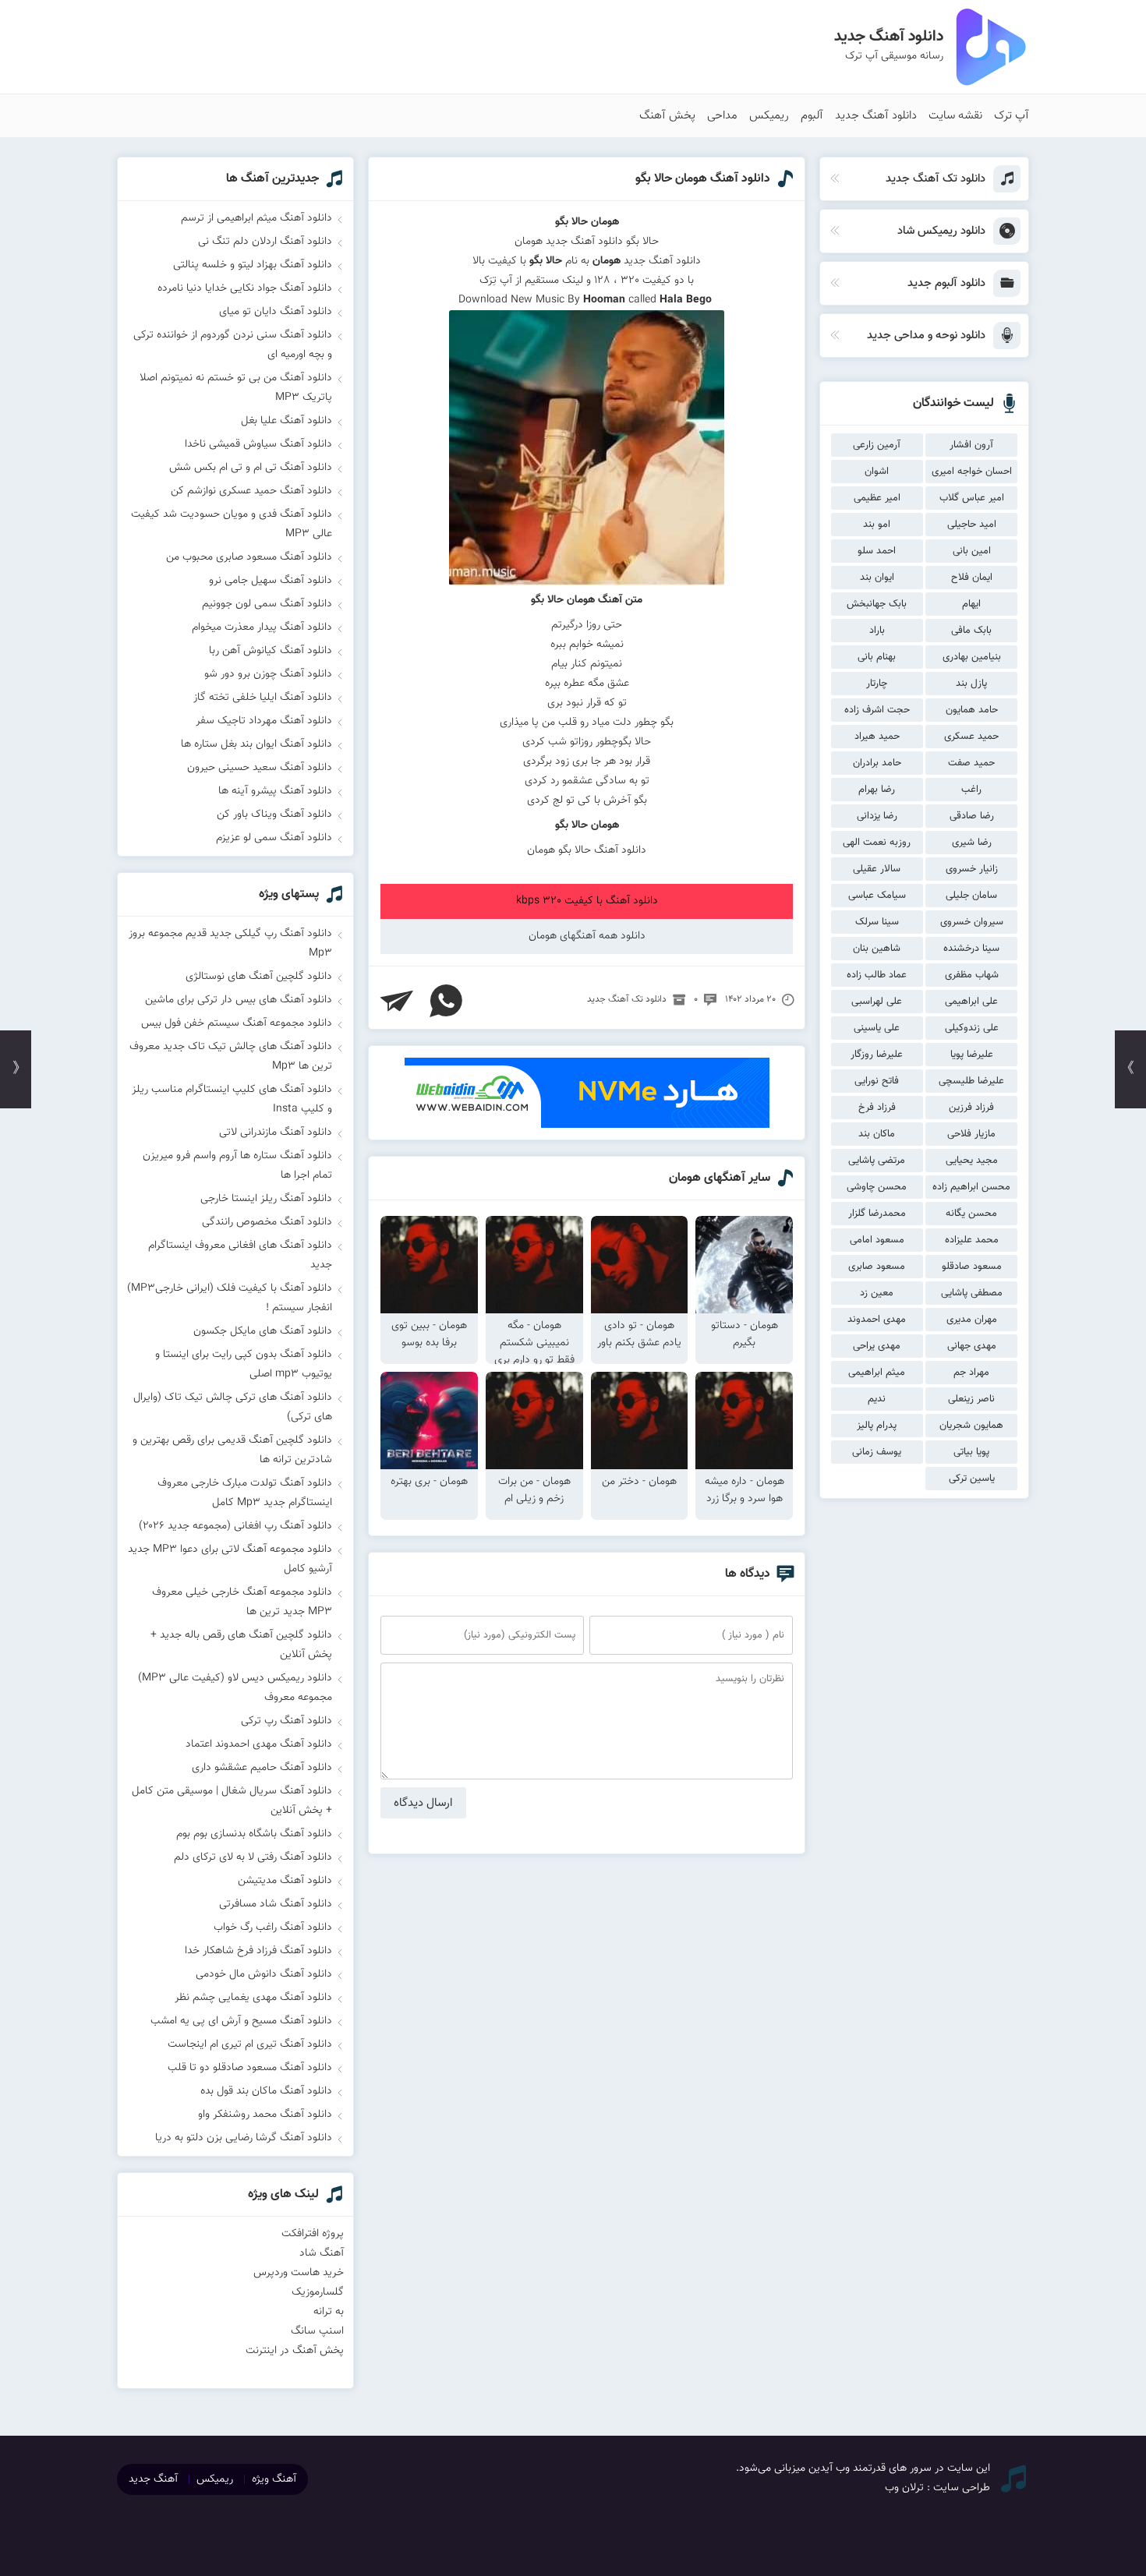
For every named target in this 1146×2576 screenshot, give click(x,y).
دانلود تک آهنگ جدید (627, 999)
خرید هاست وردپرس (299, 2273)
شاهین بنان (877, 949)
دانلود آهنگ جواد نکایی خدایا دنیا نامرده (245, 288)
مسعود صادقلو (972, 1267)
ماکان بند (877, 1134)
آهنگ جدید (153, 2479)
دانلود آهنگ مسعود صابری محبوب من (249, 557)
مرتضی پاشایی (877, 1161)
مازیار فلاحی (971, 1134)
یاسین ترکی (972, 1479)
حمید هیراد (877, 737)
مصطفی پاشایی (972, 1293)
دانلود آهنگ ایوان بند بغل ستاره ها (256, 744)
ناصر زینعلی (971, 1399)
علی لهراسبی (877, 1002)
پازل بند (971, 684)
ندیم (877, 1399)
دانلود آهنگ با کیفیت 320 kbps (587, 901)
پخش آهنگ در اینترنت (295, 2351)
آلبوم (812, 116)
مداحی (722, 116)
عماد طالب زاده (877, 975)
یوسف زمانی (877, 1452)
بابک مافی (971, 631)
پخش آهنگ (667, 116)
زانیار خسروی (972, 869)
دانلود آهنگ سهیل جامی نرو (271, 581)
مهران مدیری (972, 1320)
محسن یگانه (971, 1214)
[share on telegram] (397, 1001)
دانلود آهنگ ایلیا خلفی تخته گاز (263, 698)
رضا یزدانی (877, 816)
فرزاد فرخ (877, 1108)
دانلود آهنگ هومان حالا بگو (703, 179)
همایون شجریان (971, 1426)
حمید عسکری (971, 737)
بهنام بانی (877, 657)
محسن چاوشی (877, 1187)
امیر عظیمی (877, 498)
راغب (971, 790)
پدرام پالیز (877, 1426)
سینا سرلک (877, 922)
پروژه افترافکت (313, 2234)
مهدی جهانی (972, 1346)
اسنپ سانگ (317, 2331)
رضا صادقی (972, 816)
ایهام (971, 604)
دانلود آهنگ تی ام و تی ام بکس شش (251, 468)
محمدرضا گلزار (877, 1214)
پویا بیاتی (971, 1452)
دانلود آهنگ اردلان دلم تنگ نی (265, 242)
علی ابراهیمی (971, 1002)
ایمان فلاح (972, 578)
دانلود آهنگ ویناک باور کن (274, 814)
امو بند (877, 525)
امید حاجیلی (972, 525)
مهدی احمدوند (877, 1320)
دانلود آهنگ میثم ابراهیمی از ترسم (256, 218)
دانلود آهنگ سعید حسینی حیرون (260, 768)
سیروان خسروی (972, 922)
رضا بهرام (877, 790)
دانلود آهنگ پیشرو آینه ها (275, 791)
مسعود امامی (877, 1240)
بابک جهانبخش (877, 604)
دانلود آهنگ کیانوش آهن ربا (271, 651)
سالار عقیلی (877, 869)
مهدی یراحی (877, 1346)
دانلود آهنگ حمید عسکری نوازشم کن (251, 491)
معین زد (877, 1293)
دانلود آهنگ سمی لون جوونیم (267, 604)
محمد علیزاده (972, 1240)
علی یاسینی (877, 1028)
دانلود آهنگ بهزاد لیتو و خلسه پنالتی (253, 265)
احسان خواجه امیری (972, 472)
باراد (877, 631)
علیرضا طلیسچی (971, 1081)
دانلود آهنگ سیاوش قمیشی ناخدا (258, 444)
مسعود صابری (877, 1267)
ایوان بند (877, 578)
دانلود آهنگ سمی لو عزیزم (274, 838)
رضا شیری (972, 843)
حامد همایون (972, 710)
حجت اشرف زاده (877, 710)
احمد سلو (877, 551)
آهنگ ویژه (274, 2479)
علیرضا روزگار (877, 1055)
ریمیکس (769, 116)
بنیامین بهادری (972, 657)
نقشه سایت (955, 116)
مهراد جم (971, 1373)
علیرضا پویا (972, 1055)
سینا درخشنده (971, 949)
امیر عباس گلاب (972, 498)
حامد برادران (877, 763)
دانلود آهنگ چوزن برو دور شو (268, 674)
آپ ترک (1012, 116)
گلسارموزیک (318, 2292)
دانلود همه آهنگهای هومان (587, 936)
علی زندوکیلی (972, 1028)
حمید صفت (971, 763)
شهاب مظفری (972, 975)
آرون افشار (971, 445)
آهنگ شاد (322, 2253)
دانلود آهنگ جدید (876, 116)
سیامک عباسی (877, 896)
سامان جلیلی (971, 896)
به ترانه (329, 2312)
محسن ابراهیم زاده (971, 1187)
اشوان (877, 472)
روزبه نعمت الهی (877, 843)
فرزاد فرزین (971, 1108)
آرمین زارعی (877, 445)
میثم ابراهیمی (877, 1373)
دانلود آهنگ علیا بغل (286, 421)
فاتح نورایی (877, 1081)
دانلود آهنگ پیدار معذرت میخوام (262, 627)
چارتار (877, 684)
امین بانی (972, 551)
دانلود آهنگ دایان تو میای (276, 312)
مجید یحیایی (972, 1161)
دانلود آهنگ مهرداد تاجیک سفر (264, 721)
